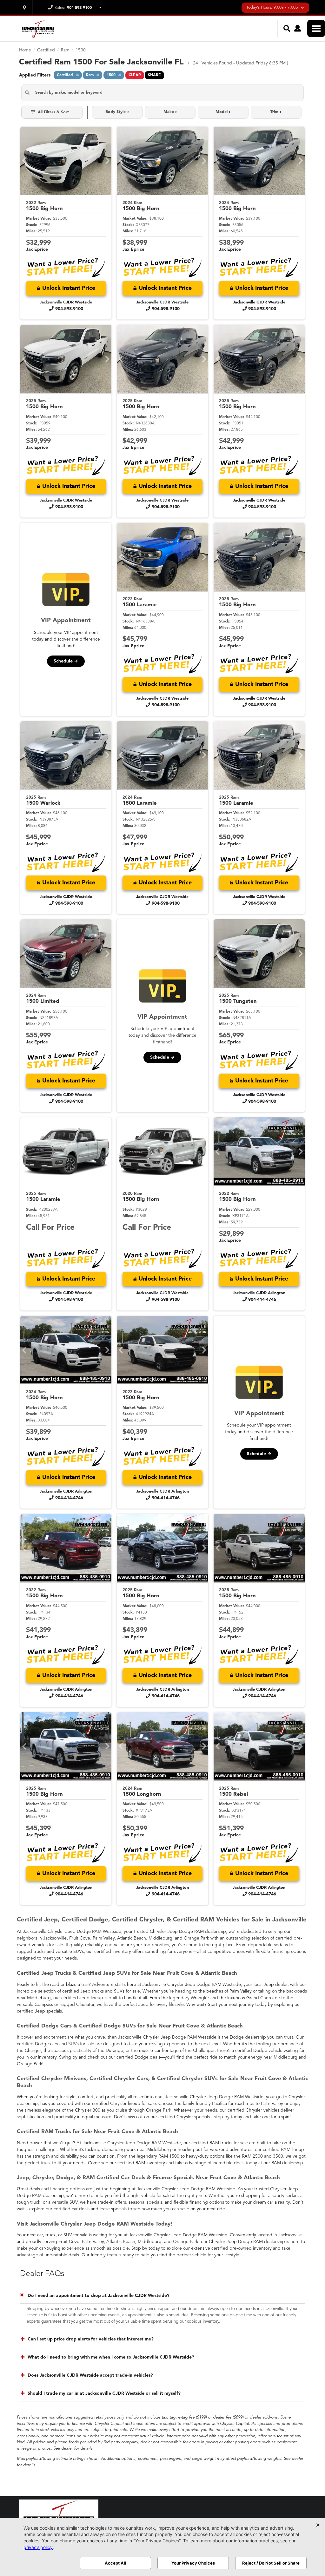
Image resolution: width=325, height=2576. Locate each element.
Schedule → (66, 661)
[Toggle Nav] (316, 28)
